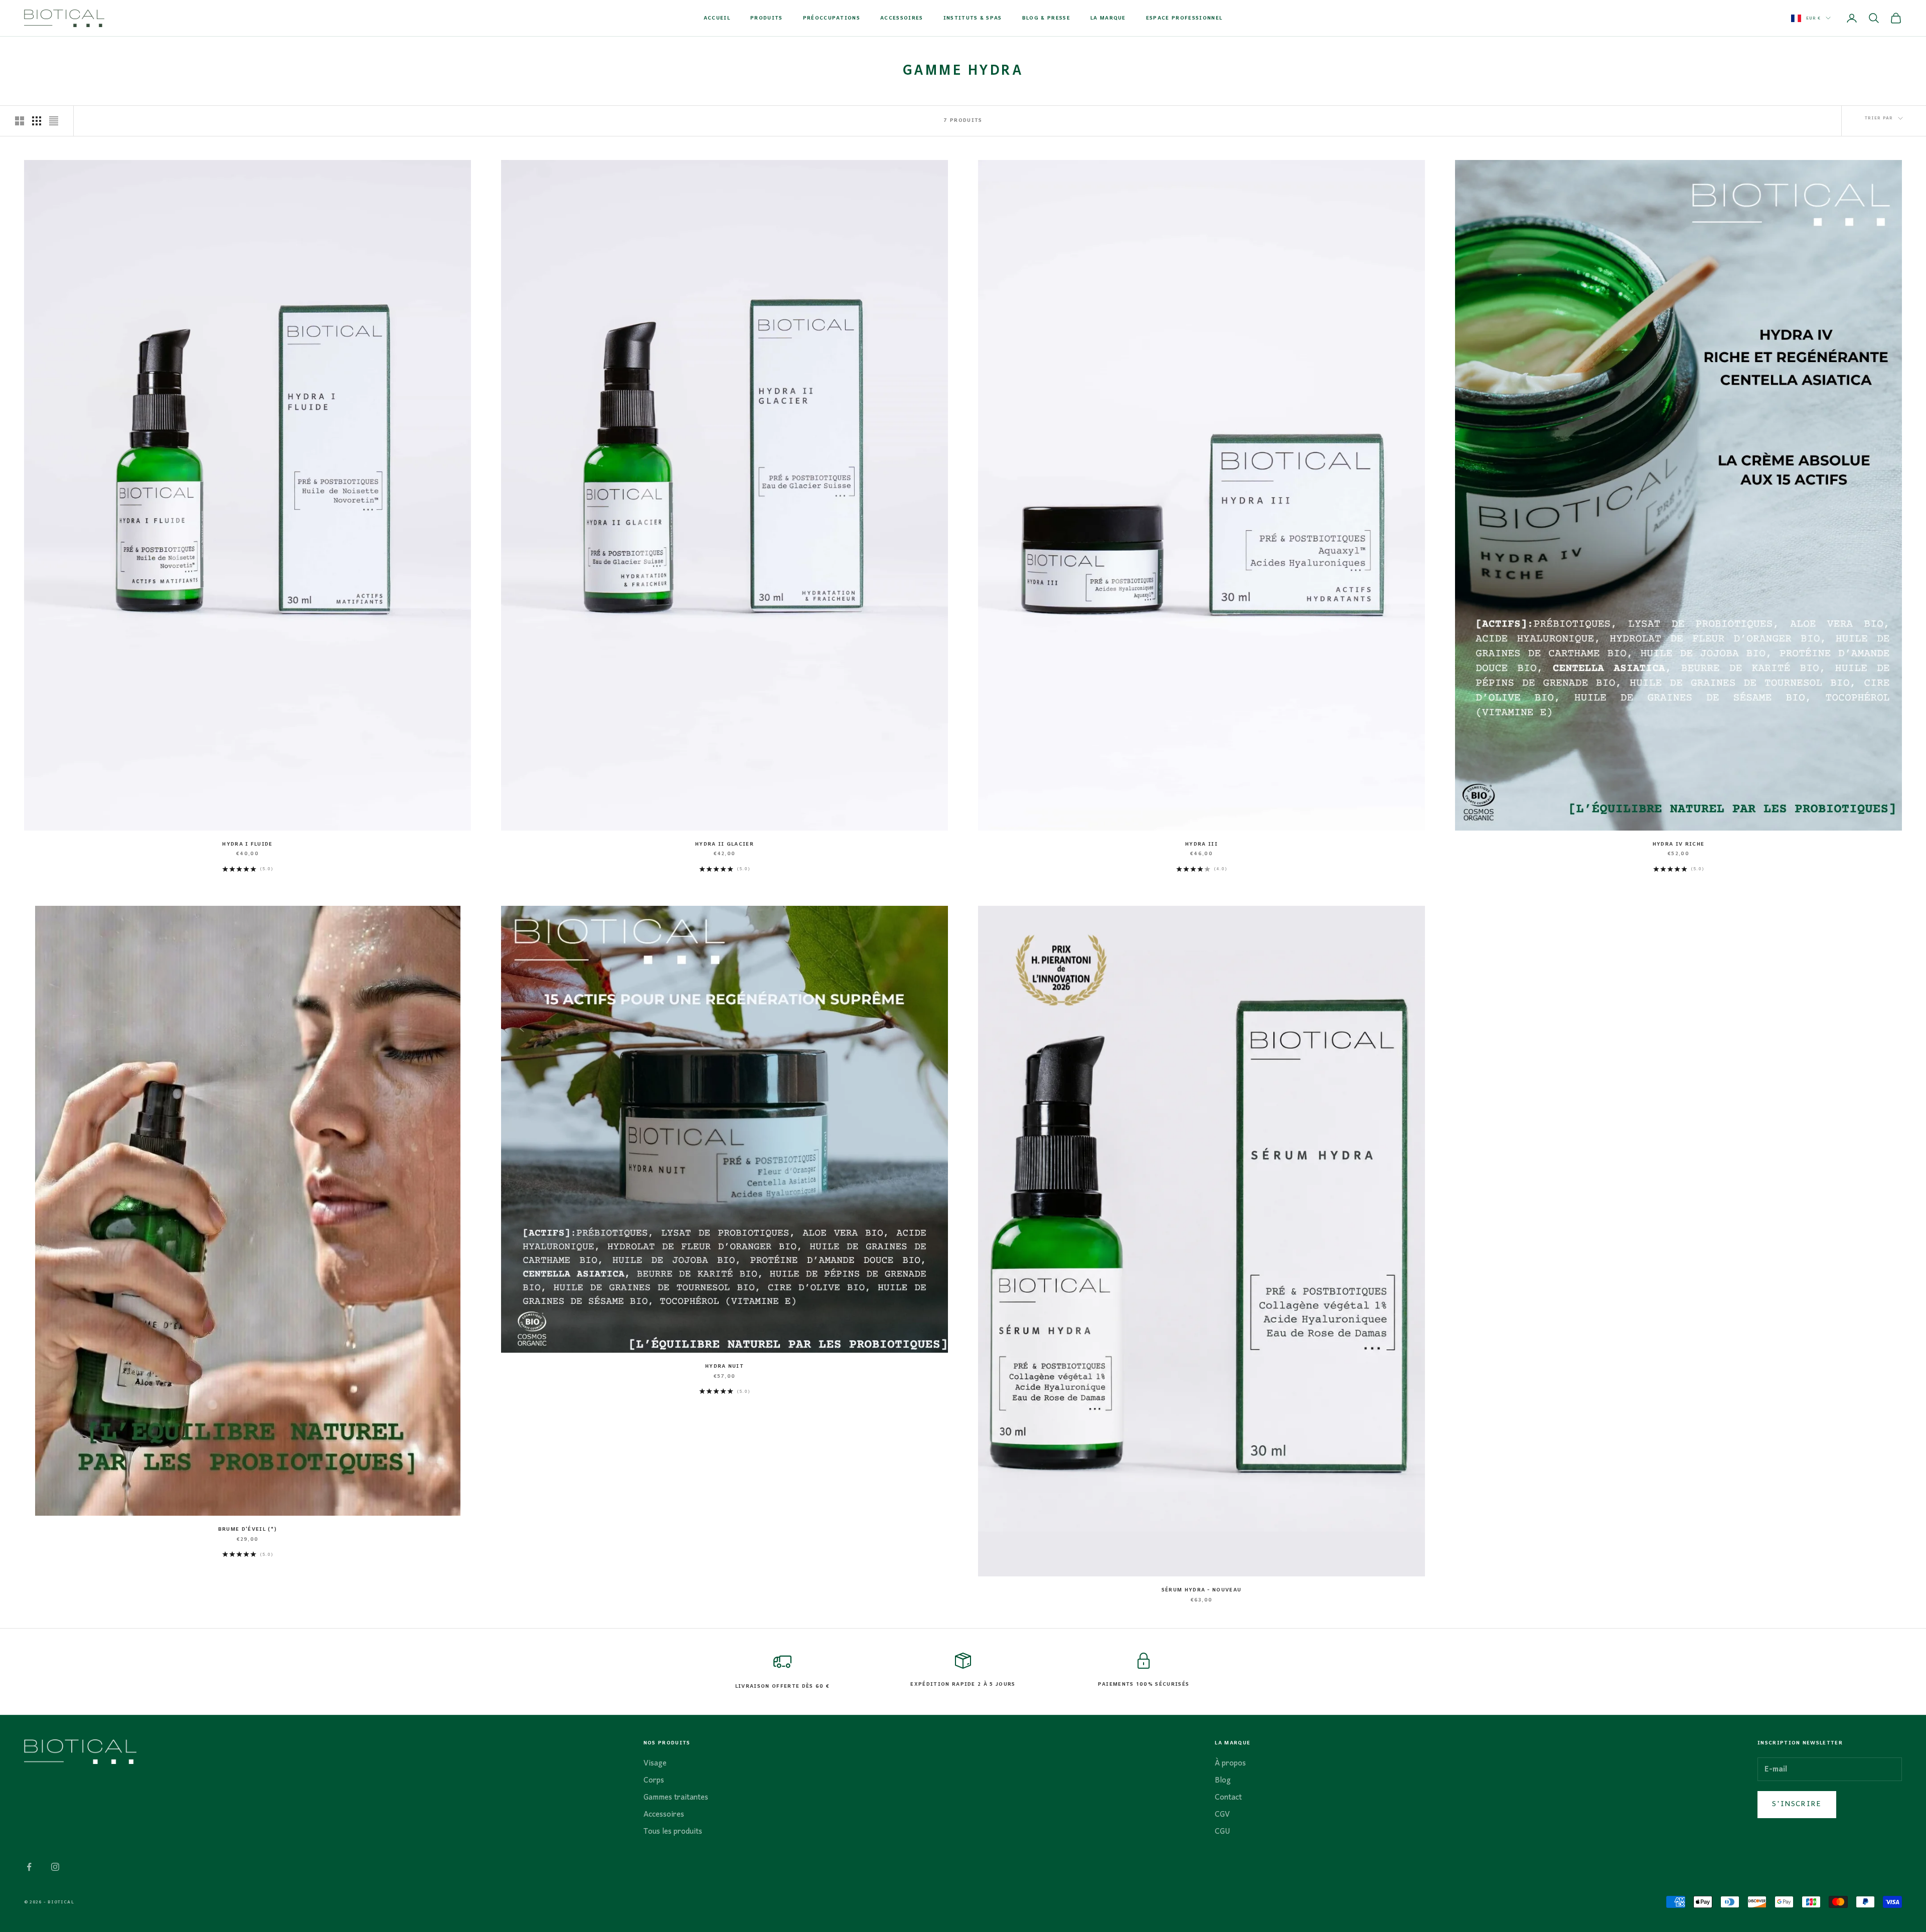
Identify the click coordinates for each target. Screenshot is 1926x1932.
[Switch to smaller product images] (37, 121)
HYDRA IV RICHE (1678, 845)
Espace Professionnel (1184, 19)
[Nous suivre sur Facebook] (29, 1867)
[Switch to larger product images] (20, 121)
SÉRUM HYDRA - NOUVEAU (1202, 1590)
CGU (1223, 1832)
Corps (654, 1781)
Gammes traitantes (676, 1798)
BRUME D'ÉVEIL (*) (248, 1530)
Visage (655, 1763)
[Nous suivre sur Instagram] (55, 1867)
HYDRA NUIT (725, 1367)
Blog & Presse (1046, 19)
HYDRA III (1201, 845)
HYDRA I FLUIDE (247, 845)
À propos (1230, 1763)
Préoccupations (832, 19)
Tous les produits (673, 1832)
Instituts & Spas (973, 19)
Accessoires (902, 19)
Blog (1223, 1781)
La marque (1108, 19)
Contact (1228, 1798)
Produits (767, 19)
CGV (1222, 1815)
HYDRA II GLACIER (725, 845)
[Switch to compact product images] (54, 121)
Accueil (717, 19)
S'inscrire (1797, 1804)
